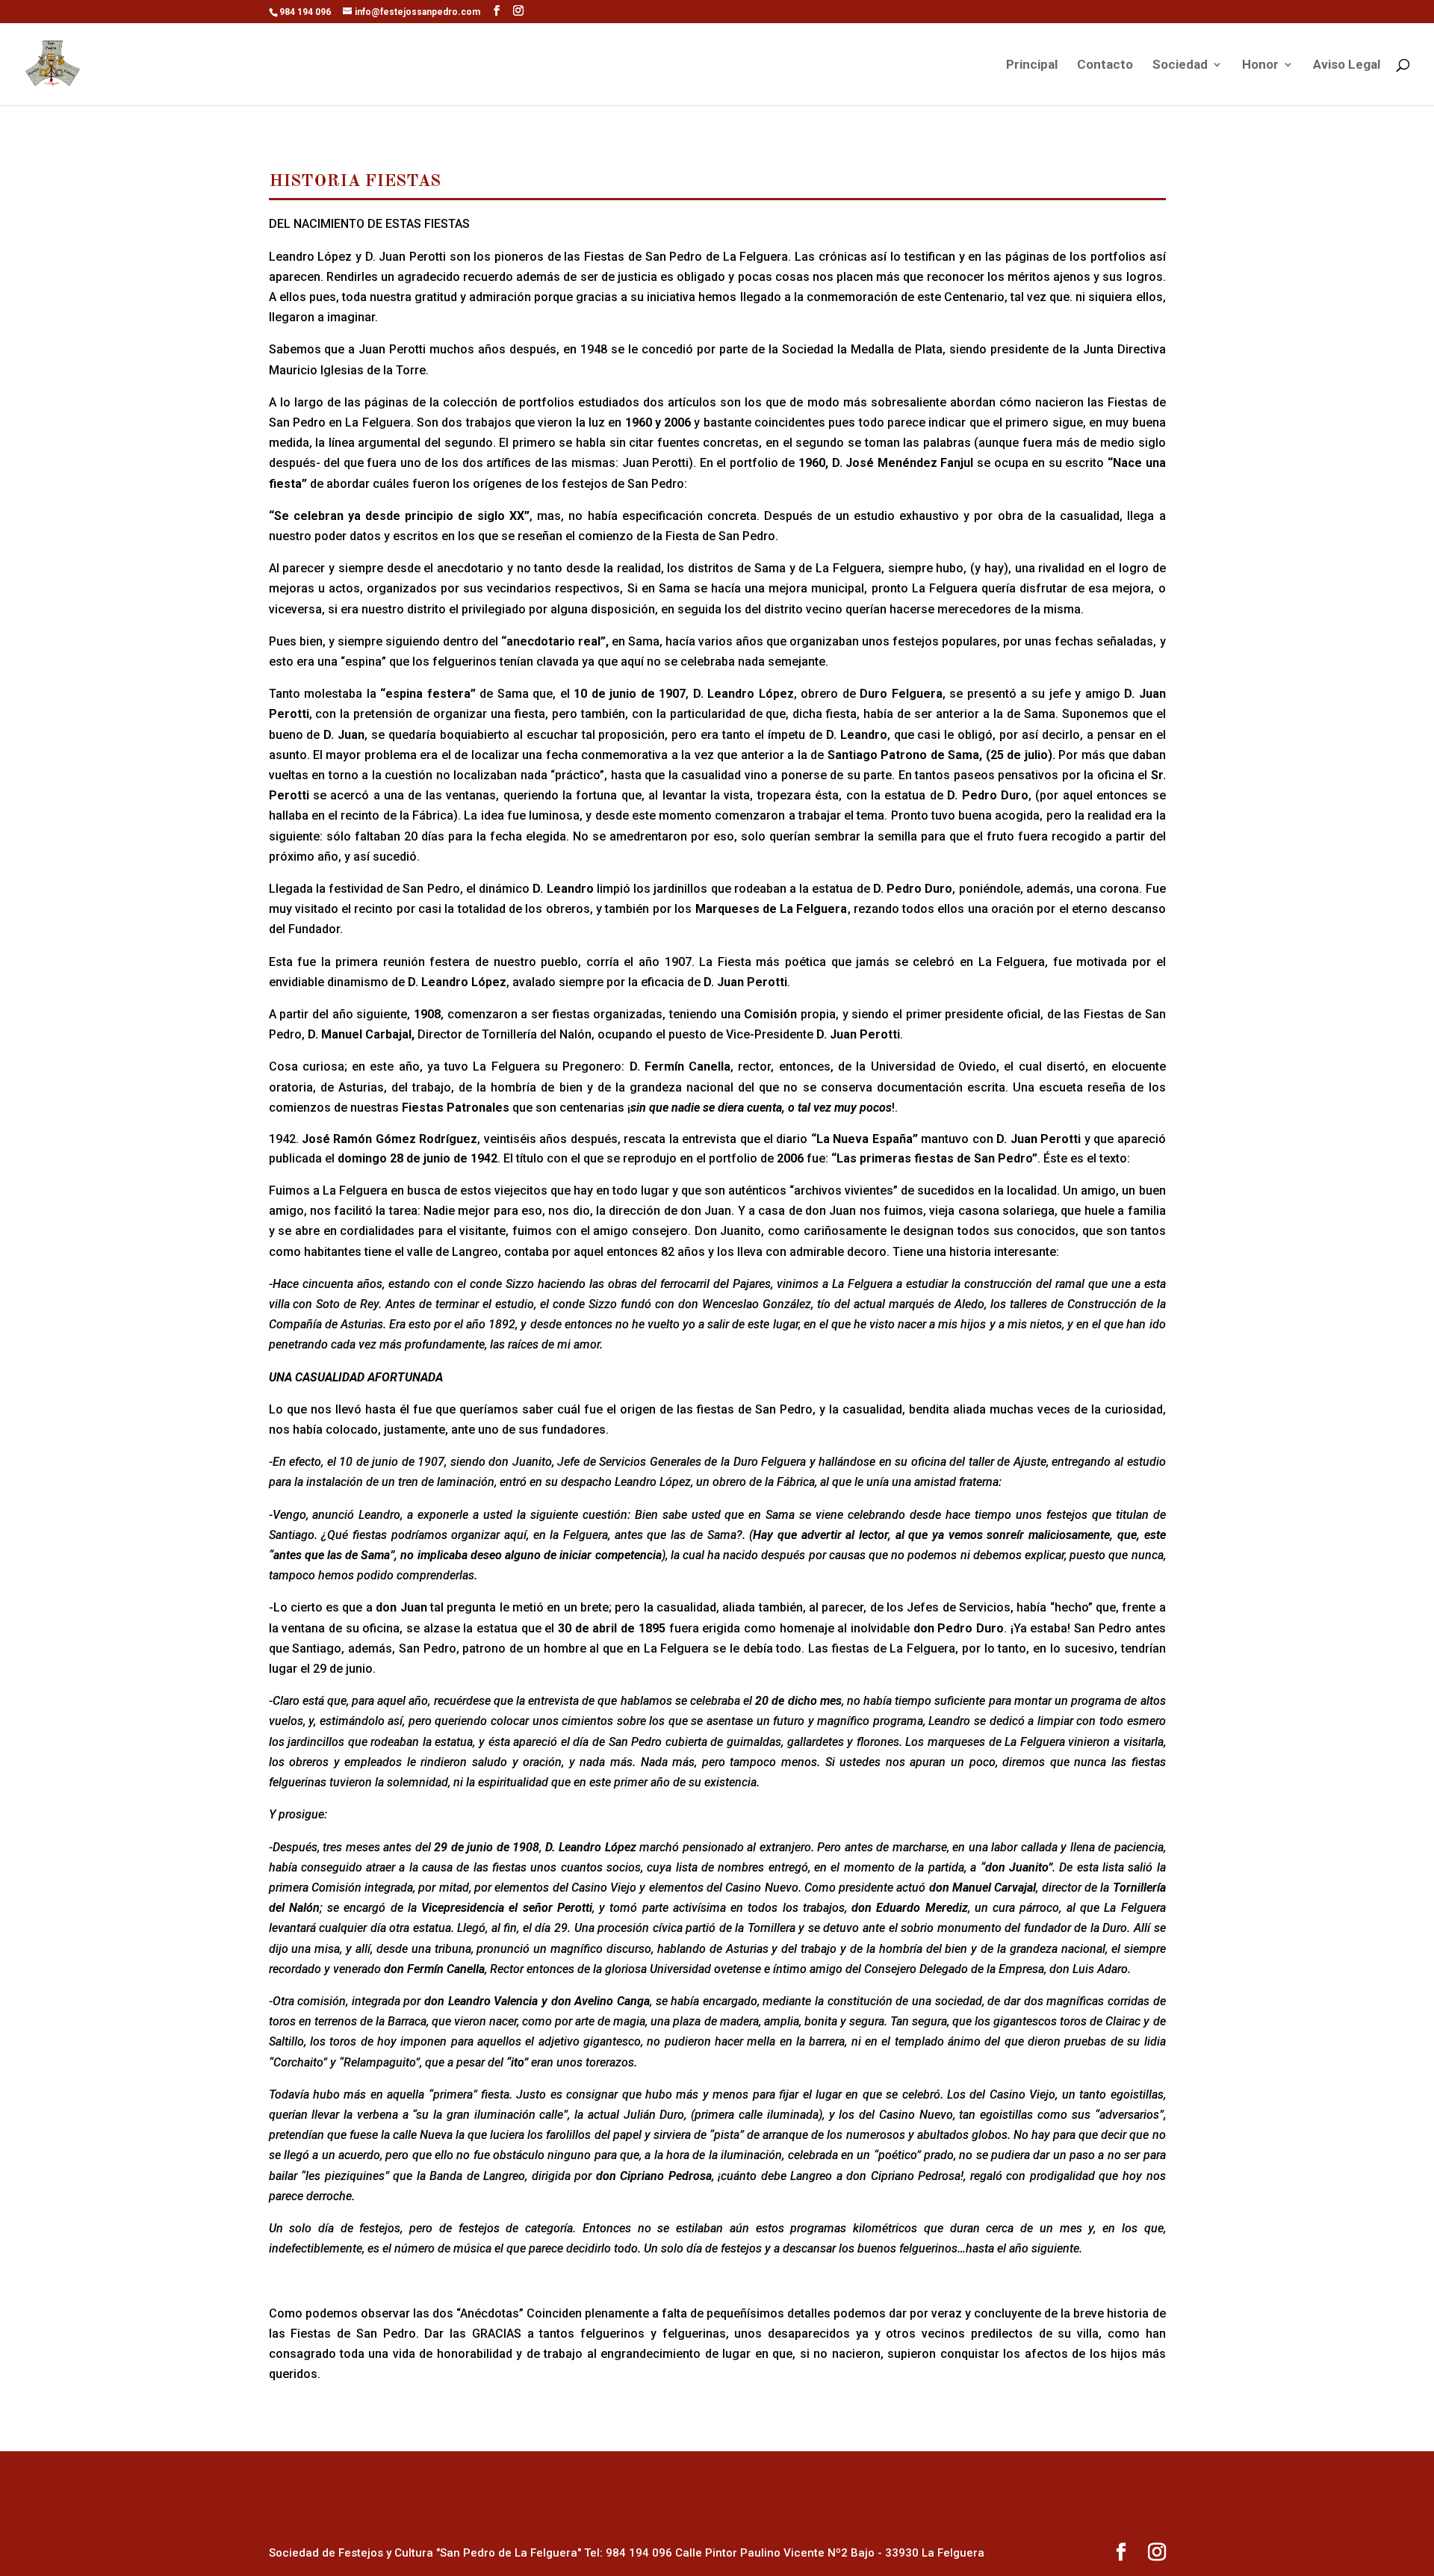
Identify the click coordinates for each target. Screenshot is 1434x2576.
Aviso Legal (1347, 65)
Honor (1260, 65)
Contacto (1105, 65)
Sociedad (1180, 65)
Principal (1032, 65)
